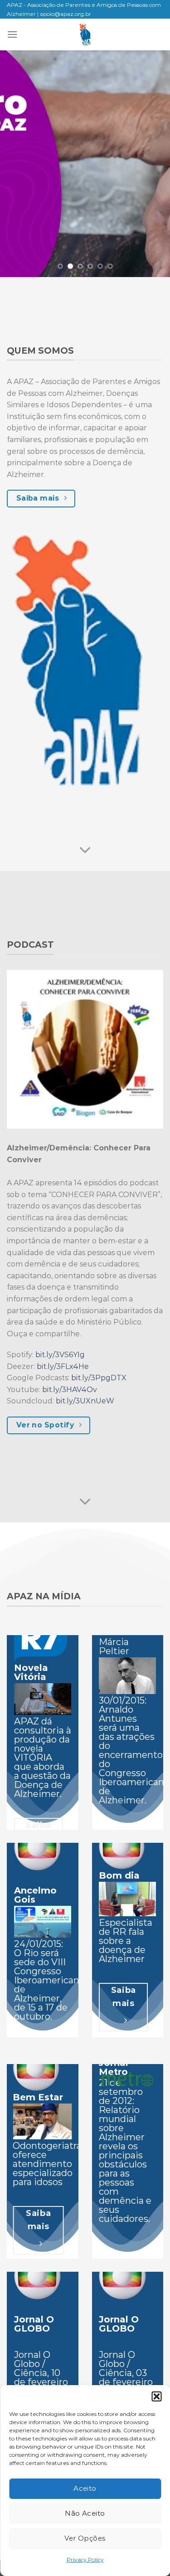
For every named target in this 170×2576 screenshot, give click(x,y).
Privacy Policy (85, 2559)
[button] (156, 2396)
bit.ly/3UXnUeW (85, 1401)
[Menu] (12, 34)
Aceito (85, 2488)
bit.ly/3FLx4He (63, 1366)
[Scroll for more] (85, 851)
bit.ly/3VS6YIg (60, 1355)
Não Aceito (85, 2513)
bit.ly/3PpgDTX (99, 1378)
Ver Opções (85, 2538)
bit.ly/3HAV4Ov (70, 1390)
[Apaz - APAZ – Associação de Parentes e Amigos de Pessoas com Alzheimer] (85, 34)
